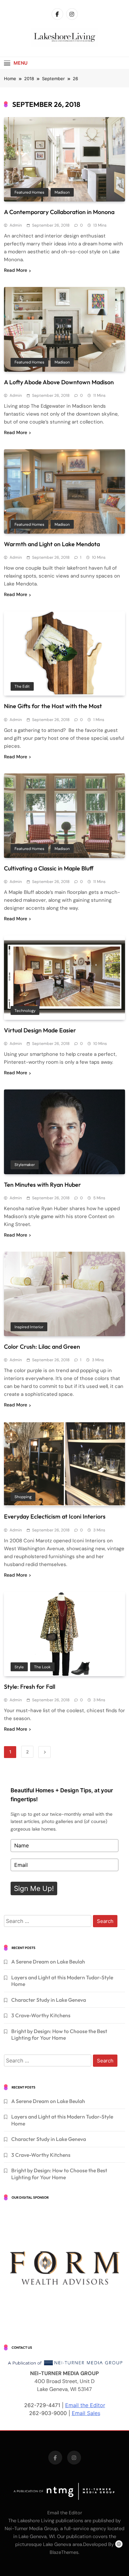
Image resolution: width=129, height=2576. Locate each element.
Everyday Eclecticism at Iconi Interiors (55, 1516)
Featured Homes (29, 192)
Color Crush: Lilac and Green (42, 1347)
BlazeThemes (64, 2552)
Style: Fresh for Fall (30, 1687)
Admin (16, 225)
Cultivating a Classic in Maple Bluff (49, 868)
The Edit (22, 686)
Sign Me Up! (34, 1888)
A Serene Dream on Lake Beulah (48, 1962)
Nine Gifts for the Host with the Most (53, 706)
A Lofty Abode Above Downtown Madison (59, 382)
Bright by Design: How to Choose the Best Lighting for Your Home (59, 2034)
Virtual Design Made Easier (40, 1030)
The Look (42, 1667)
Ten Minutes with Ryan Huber (43, 1185)
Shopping (23, 1497)
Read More (16, 270)
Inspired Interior (29, 1327)
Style (19, 1667)
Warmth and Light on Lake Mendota (52, 544)
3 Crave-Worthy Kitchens (41, 2015)
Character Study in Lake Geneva (49, 2000)
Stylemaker (25, 1165)
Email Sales (86, 2413)
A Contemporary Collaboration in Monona (59, 212)
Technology (25, 1011)
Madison (62, 192)
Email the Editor (85, 2405)
